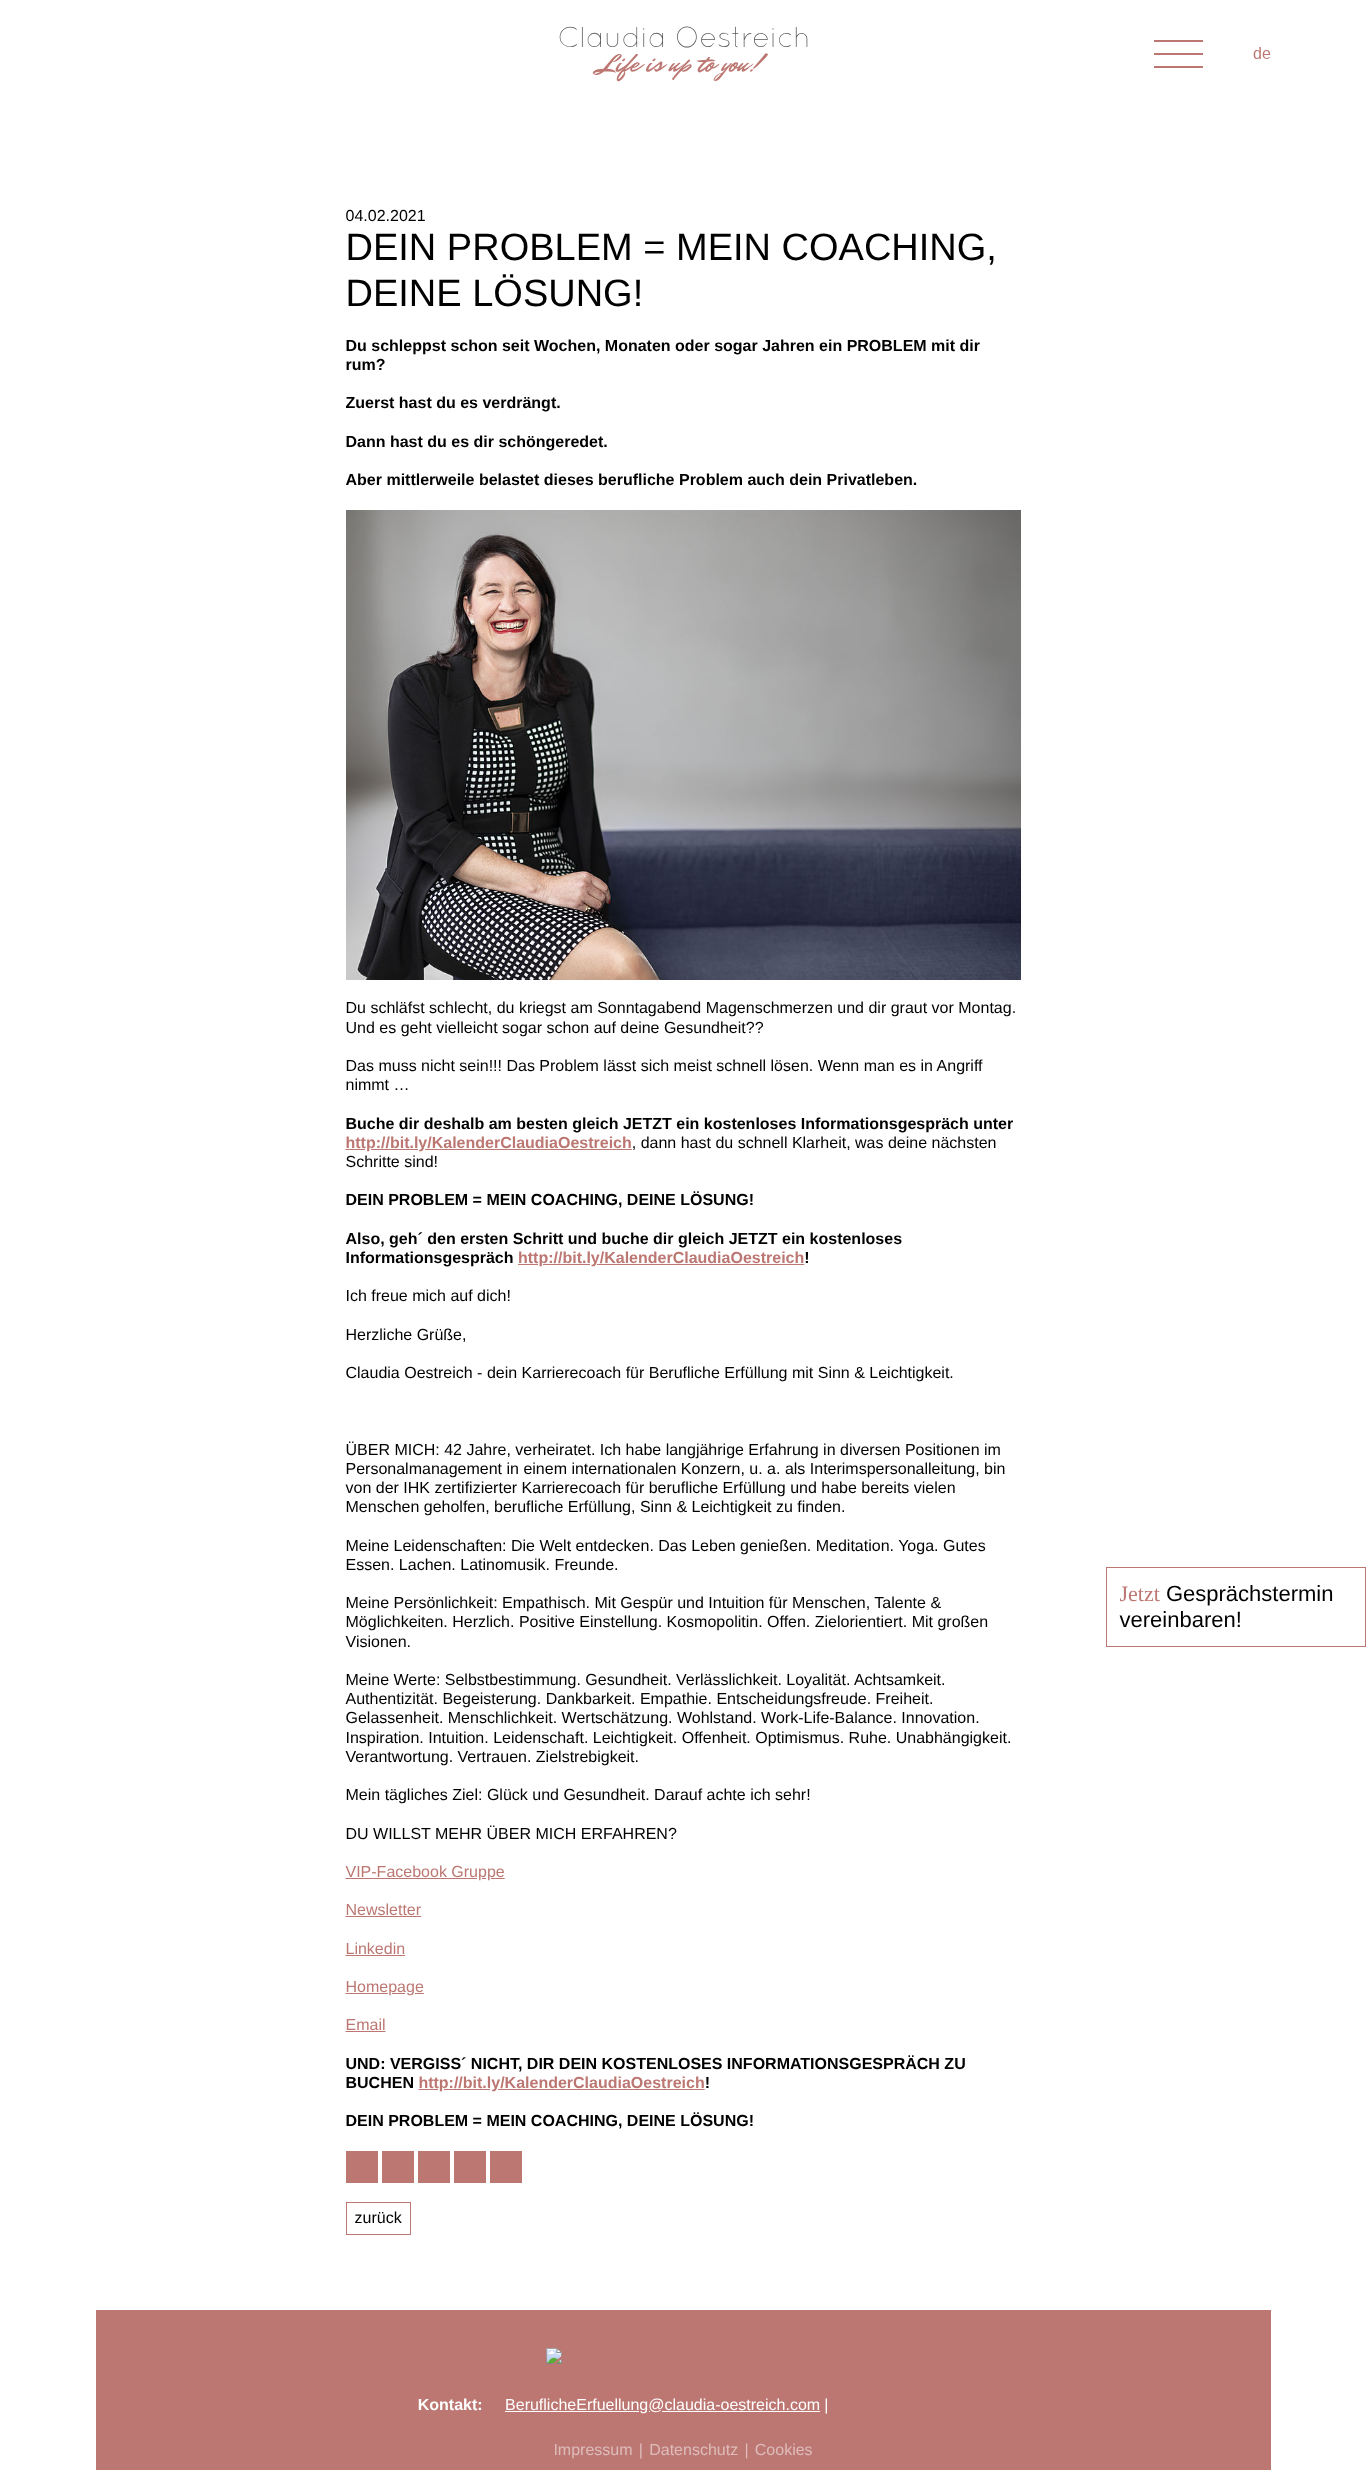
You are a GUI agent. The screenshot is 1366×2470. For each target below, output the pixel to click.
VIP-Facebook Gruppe (425, 1872)
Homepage (385, 1987)
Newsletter (384, 1910)
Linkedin (376, 1949)
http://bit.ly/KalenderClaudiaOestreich (489, 1143)
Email (366, 2025)
